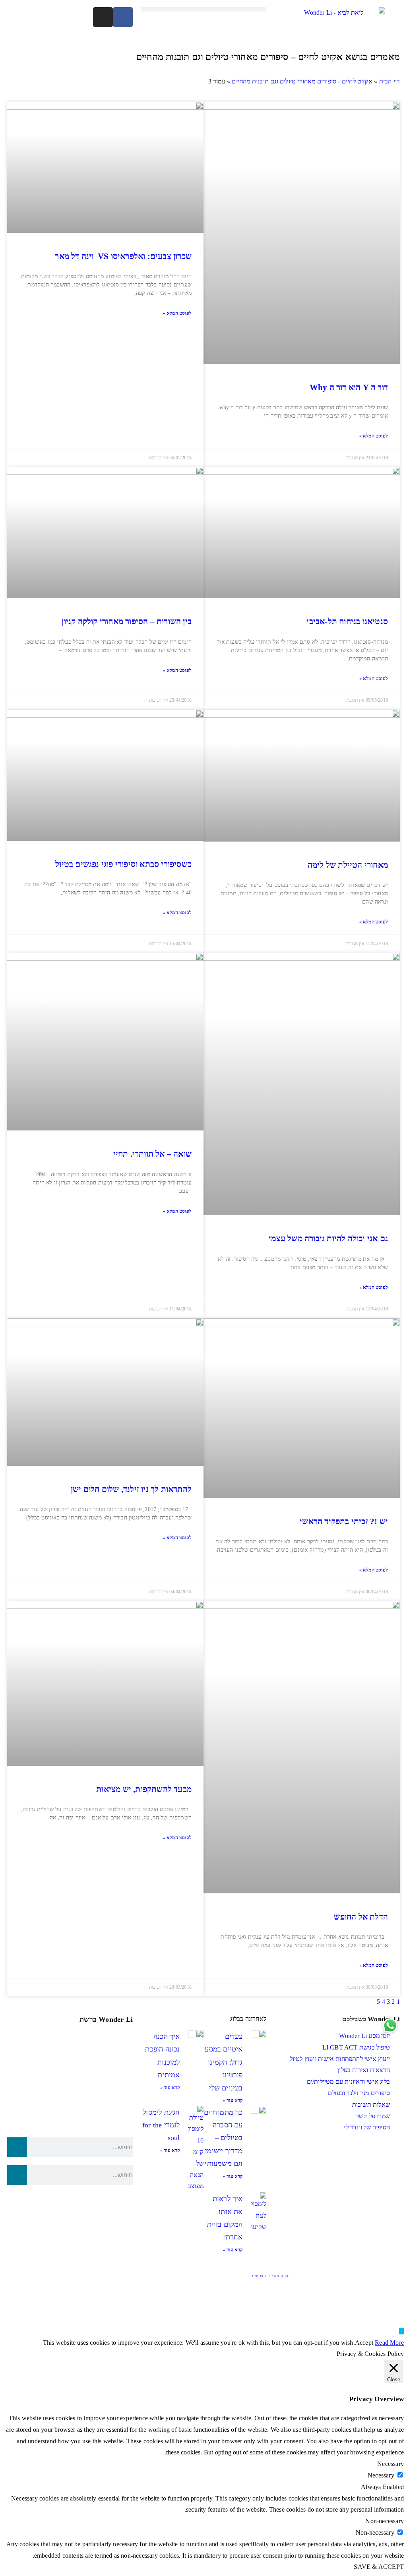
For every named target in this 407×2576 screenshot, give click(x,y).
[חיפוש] (17, 2147)
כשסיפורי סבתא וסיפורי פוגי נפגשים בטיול (123, 864)
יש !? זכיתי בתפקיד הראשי (344, 1521)
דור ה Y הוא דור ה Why (349, 387)
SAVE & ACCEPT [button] (379, 2567)
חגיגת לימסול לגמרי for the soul (161, 2125)
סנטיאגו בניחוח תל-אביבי (347, 621)
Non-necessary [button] (385, 2521)
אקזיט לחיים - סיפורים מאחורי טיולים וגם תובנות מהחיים (302, 81)
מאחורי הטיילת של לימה (348, 865)
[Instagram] (103, 17)
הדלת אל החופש (361, 1917)
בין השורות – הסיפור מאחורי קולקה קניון (127, 621)
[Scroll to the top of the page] (401, 2331)
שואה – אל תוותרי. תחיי (152, 1154)
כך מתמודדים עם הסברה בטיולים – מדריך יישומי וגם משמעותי (223, 2138)
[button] (203, 9)
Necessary (381, 2475)
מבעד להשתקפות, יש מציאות (144, 1789)
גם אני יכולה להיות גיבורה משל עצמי (328, 1239)
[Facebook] (123, 17)
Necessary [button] (391, 2464)
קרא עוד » (233, 2100)
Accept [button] (364, 2343)
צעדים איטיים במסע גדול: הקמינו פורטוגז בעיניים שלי (224, 2062)
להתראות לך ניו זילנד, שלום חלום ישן (131, 1489)
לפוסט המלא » (374, 436)
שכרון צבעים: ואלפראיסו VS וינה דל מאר (123, 256)
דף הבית (390, 81)
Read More (389, 2343)
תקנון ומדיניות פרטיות (270, 2276)
